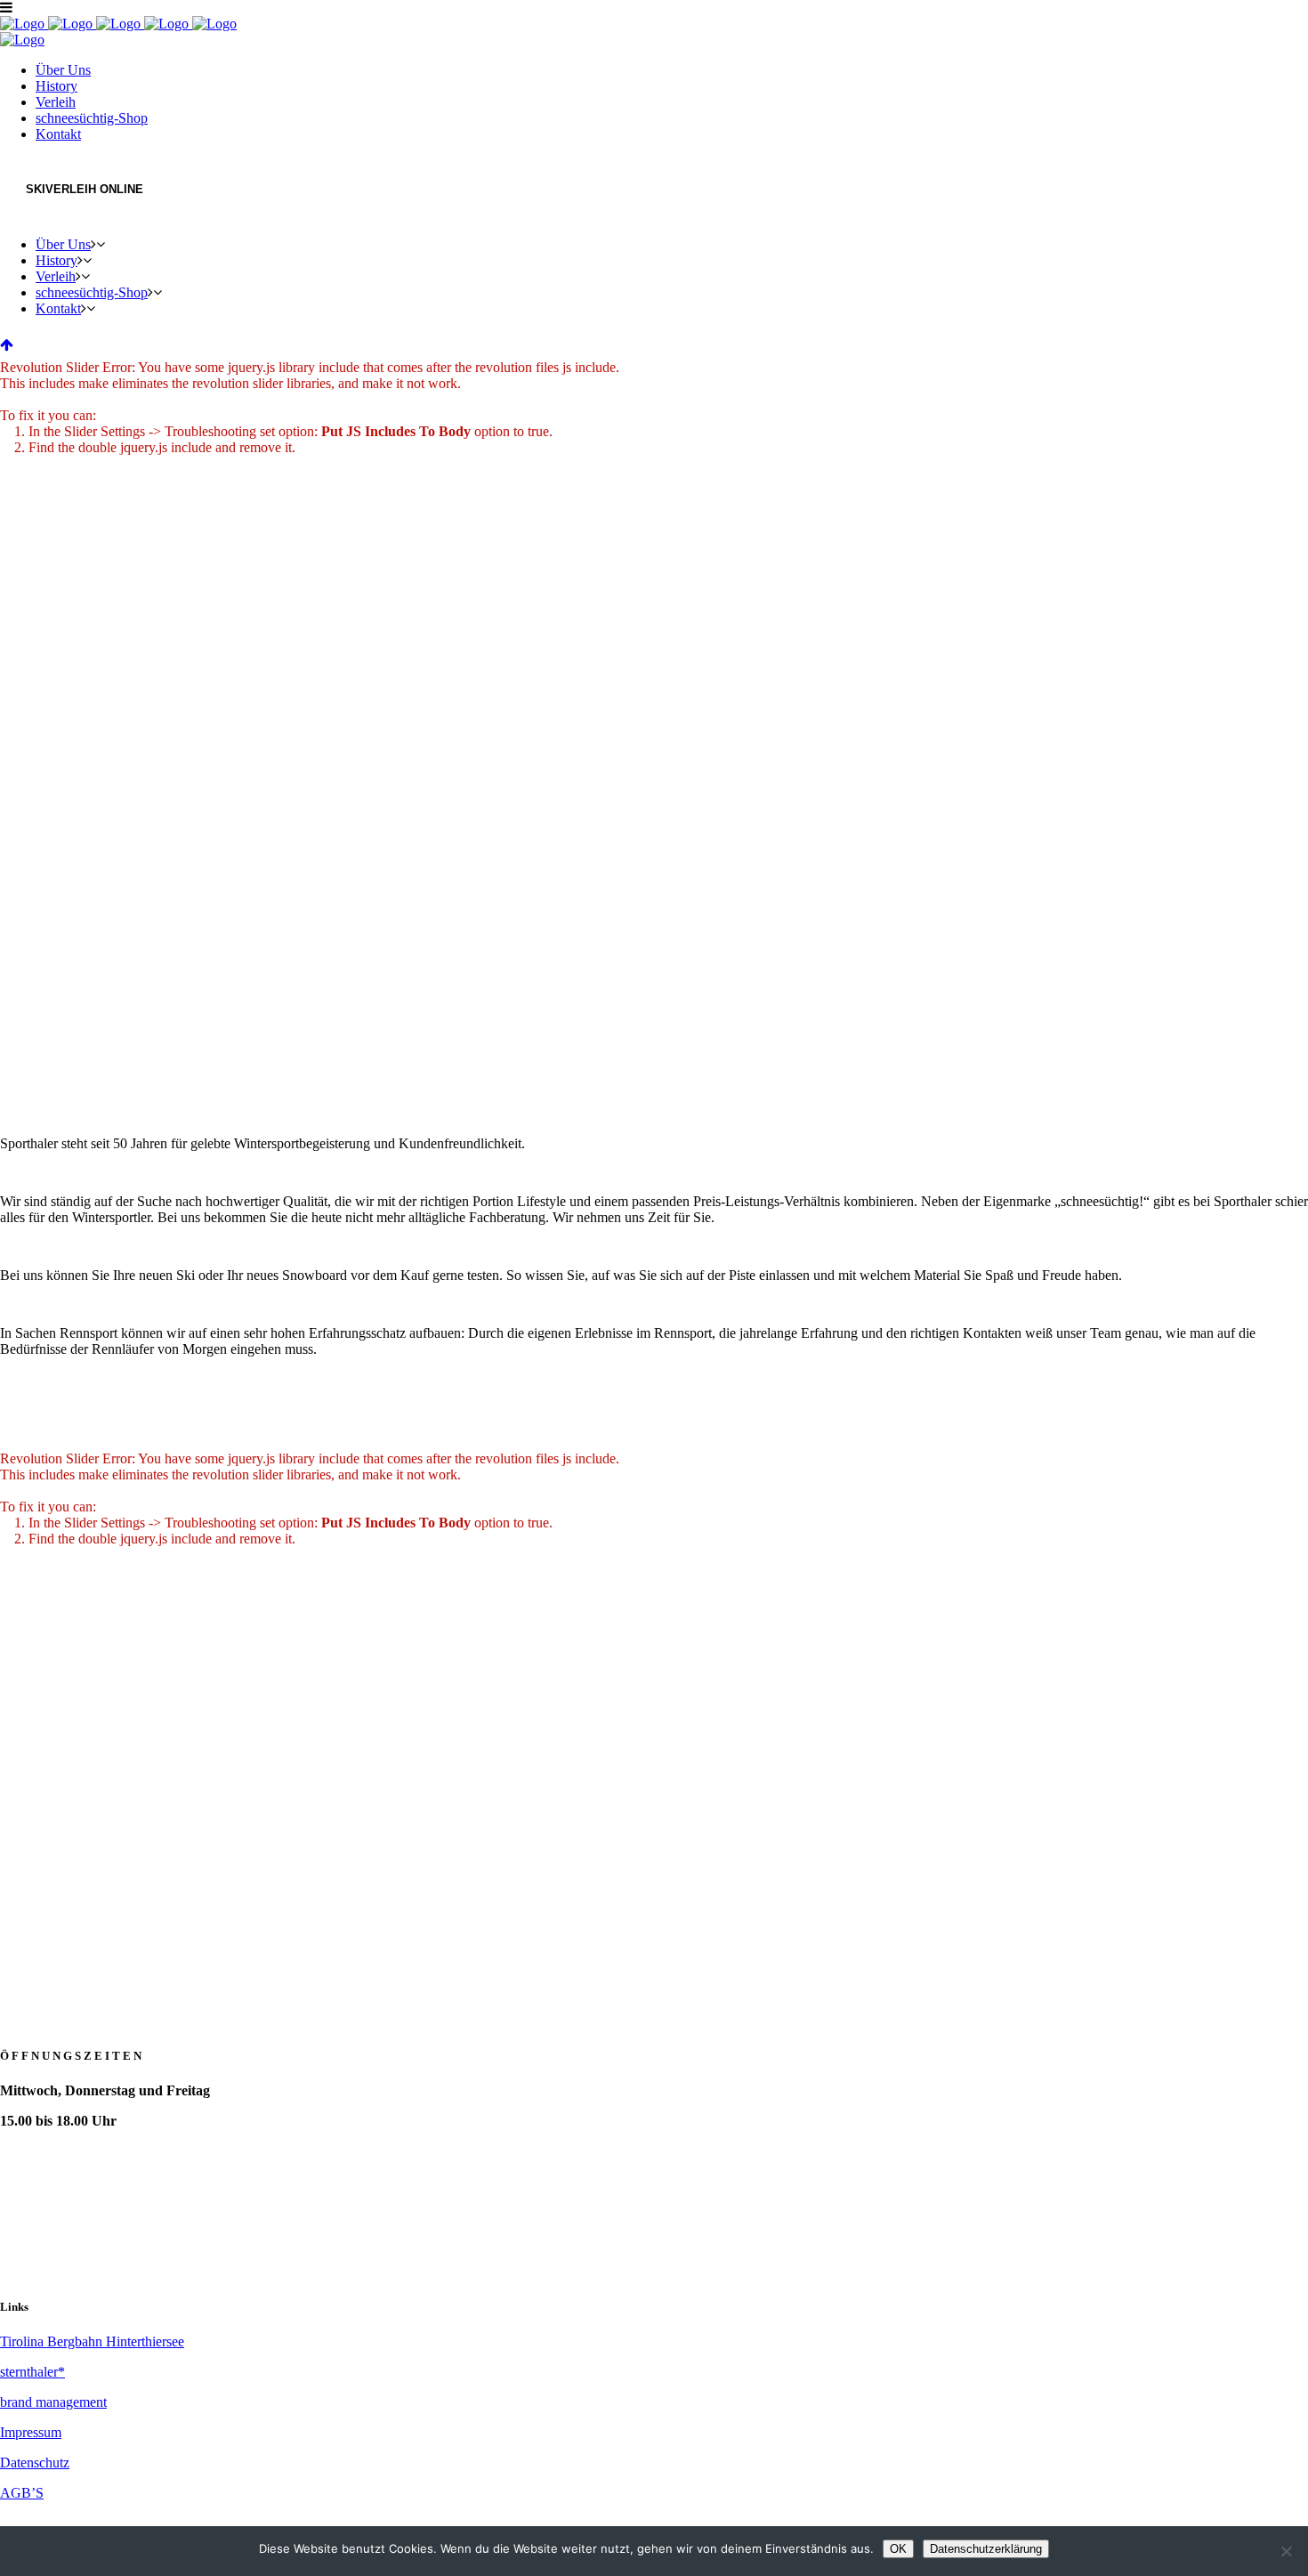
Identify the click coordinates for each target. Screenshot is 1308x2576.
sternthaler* (32, 2372)
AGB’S (22, 2493)
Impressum (31, 2432)
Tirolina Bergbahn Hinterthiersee (92, 2341)
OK (898, 2549)
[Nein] (1286, 2551)
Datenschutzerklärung (986, 2549)
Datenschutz (35, 2463)
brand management (53, 2402)
